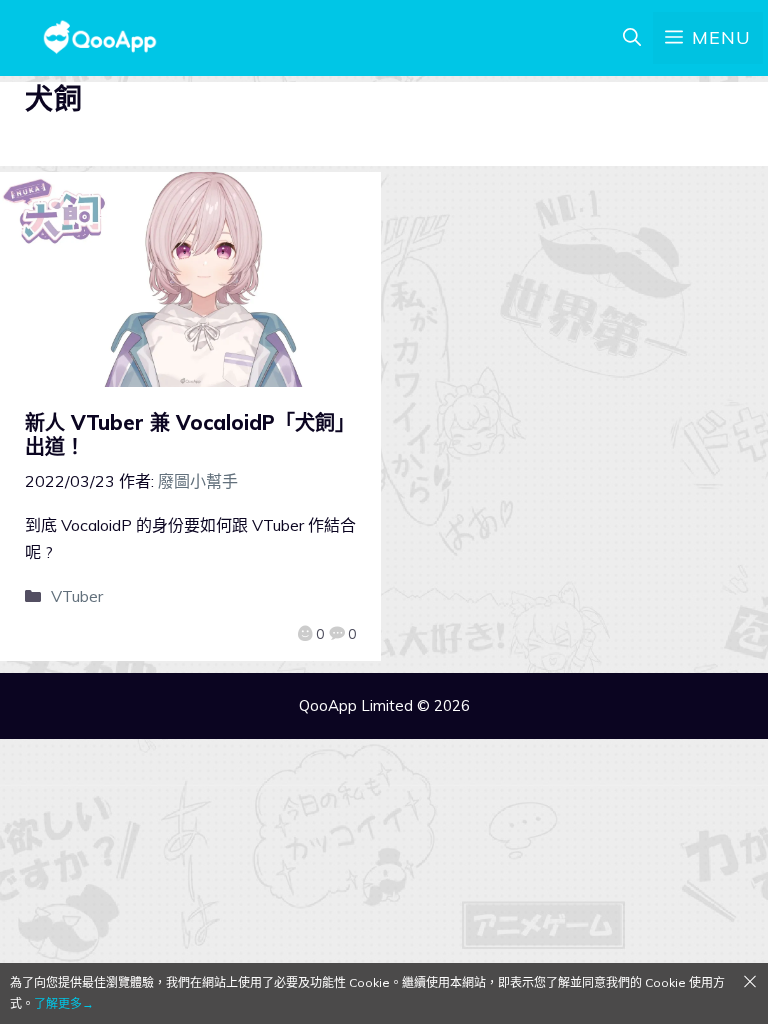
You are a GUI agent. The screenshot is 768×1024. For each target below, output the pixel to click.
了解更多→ (64, 1003)
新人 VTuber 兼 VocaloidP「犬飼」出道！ (190, 434)
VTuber (77, 596)
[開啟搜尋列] (632, 38)
